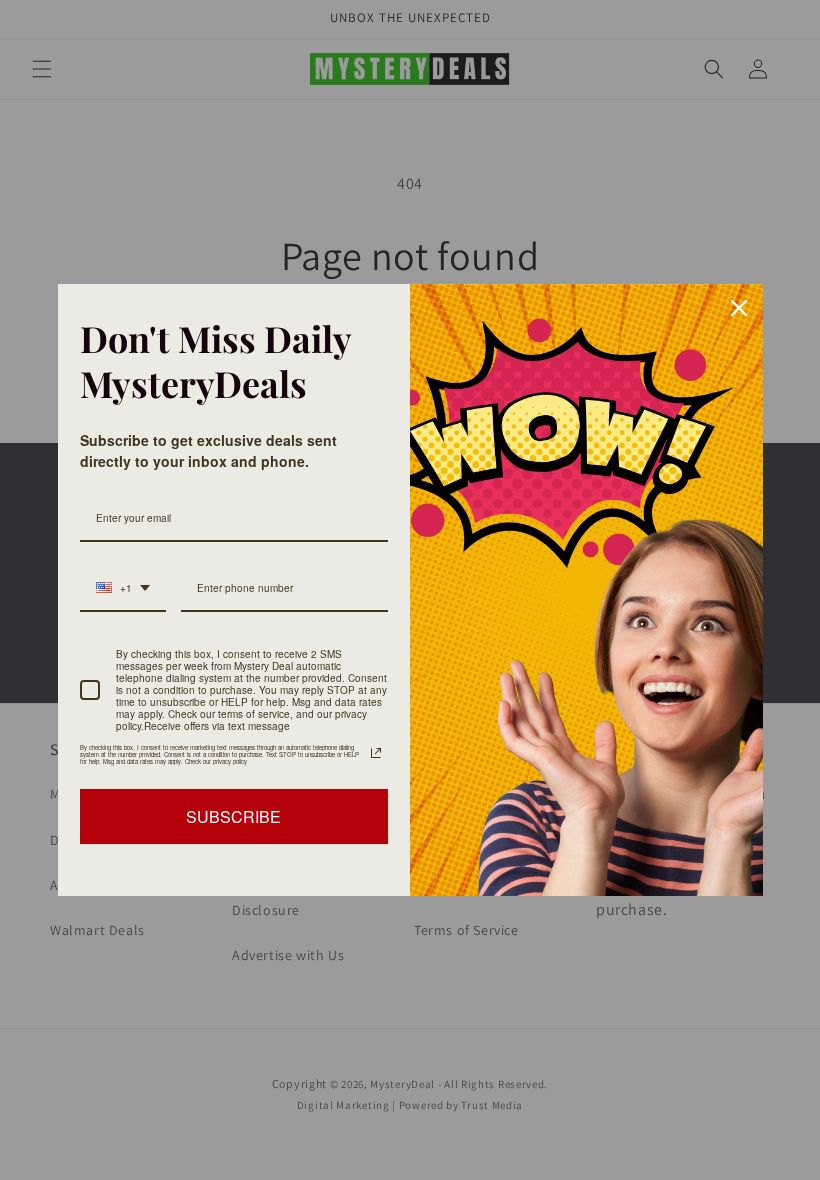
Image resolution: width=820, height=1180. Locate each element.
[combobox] (123, 589)
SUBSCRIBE (233, 816)
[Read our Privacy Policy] (376, 753)
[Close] (739, 308)
